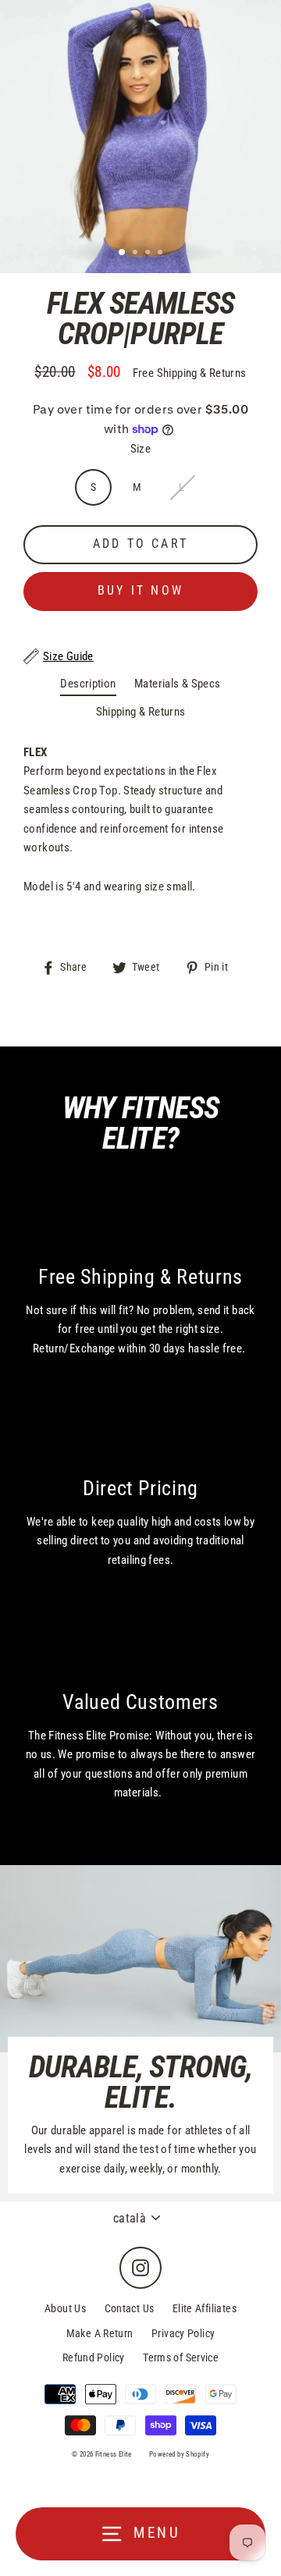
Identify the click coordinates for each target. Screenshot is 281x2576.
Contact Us (130, 2308)
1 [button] (123, 253)
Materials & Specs (178, 684)
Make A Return (100, 2333)
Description (88, 684)
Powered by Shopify (179, 2454)
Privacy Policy (183, 2333)
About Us (65, 2308)
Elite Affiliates (205, 2308)
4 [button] (162, 254)
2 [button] (137, 254)
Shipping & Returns (141, 712)
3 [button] (149, 254)
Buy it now (140, 590)
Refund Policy (94, 2357)
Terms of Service (181, 2357)
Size (141, 449)
